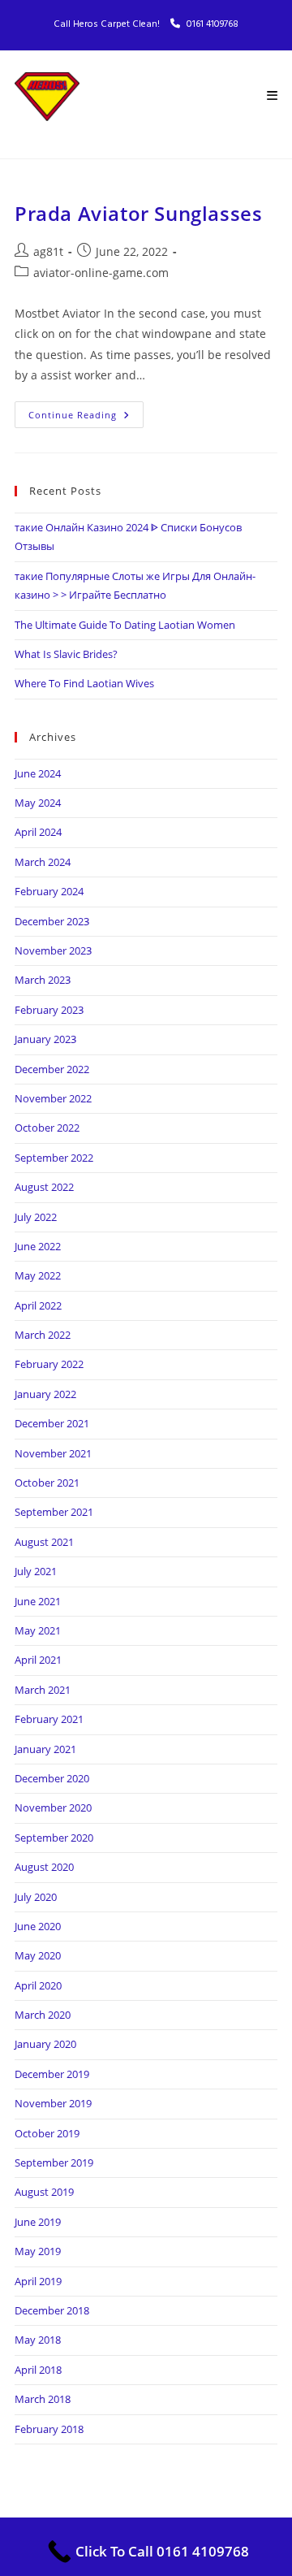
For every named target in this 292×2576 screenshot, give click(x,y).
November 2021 (53, 1453)
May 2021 (38, 1630)
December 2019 (52, 2074)
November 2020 (53, 1808)
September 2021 (54, 1512)
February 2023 (49, 1010)
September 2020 (54, 1838)
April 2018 (38, 2370)
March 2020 (43, 2015)
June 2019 (38, 2222)
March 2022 (43, 1335)
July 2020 (36, 1897)
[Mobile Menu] (272, 97)
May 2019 (38, 2251)
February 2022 (49, 1364)
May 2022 (38, 1275)
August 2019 (44, 2192)
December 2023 (52, 921)
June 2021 (38, 1601)
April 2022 (38, 1305)
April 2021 (38, 1660)
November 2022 (53, 1098)
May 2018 (38, 2340)
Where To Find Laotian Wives (84, 683)
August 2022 (44, 1187)
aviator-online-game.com (101, 273)
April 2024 (38, 832)
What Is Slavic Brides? (66, 654)
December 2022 (52, 1069)
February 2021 (49, 1719)
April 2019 (38, 2281)
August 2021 (44, 1542)
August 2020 (44, 1867)
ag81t (48, 251)
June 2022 (38, 1246)
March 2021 (43, 1690)
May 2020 (38, 1955)
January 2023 (45, 1039)
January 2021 (45, 1749)
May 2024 (38, 803)
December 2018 (52, 2310)
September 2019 (54, 2163)
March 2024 (43, 862)
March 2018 (43, 2399)
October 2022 (47, 1128)
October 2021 (47, 1483)
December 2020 (52, 1778)
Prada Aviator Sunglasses (138, 213)
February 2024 (49, 891)
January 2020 (45, 2044)
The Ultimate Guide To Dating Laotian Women (125, 625)
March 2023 (43, 980)
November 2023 (53, 950)
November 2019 (53, 2103)
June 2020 (38, 1926)
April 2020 (38, 1985)
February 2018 (49, 2429)
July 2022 (36, 1217)
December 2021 (52, 1423)
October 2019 (47, 2133)
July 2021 (36, 1571)
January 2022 (45, 1394)
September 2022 (54, 1158)
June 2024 (38, 773)
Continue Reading (86, 411)
